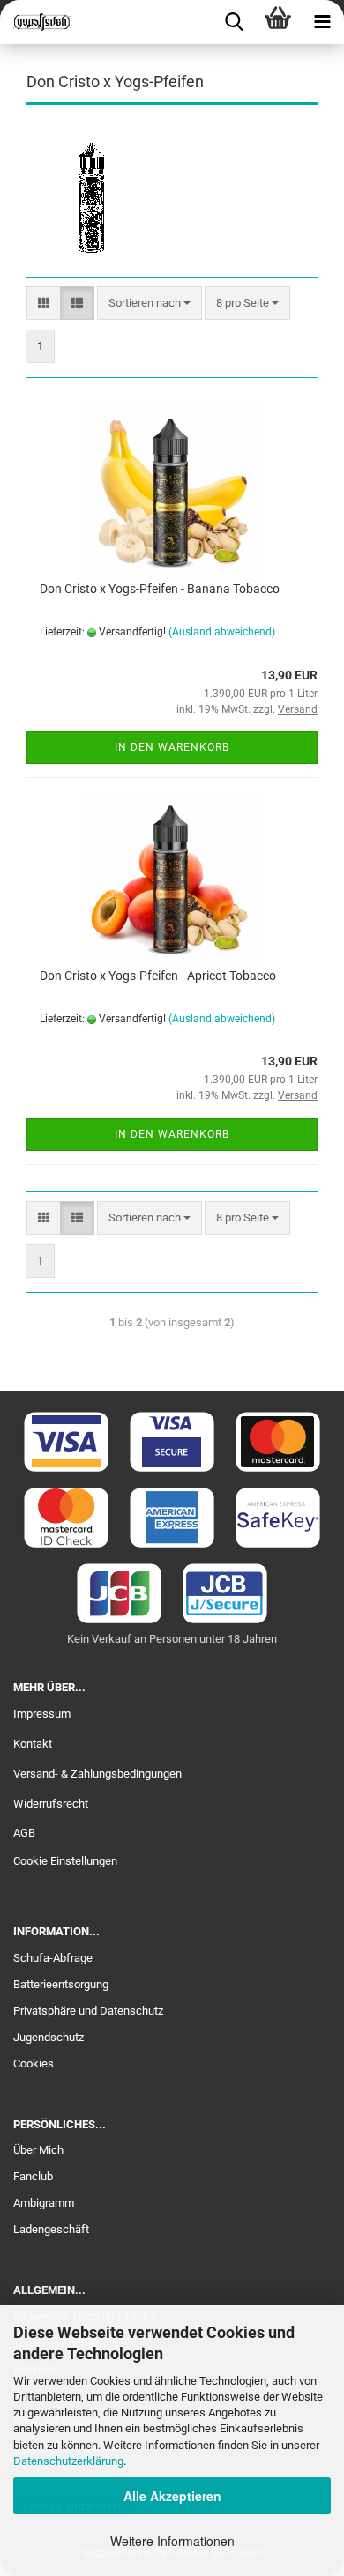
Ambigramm (44, 2203)
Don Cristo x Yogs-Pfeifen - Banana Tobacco (160, 589)
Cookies (34, 2064)
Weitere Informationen (172, 2541)
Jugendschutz (49, 2037)
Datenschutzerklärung (68, 2461)
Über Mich (38, 2150)
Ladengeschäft (51, 2229)
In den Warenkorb (172, 747)
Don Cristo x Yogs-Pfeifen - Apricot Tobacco (158, 976)
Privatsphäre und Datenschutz (88, 2011)
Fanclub (33, 2176)
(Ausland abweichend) (222, 632)
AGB (24, 1833)
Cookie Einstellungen (65, 1861)
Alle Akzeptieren (172, 2496)
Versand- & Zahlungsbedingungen (97, 1774)
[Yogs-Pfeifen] (35, 22)
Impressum (42, 1714)
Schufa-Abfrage (53, 1958)
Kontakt (33, 1744)
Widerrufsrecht (51, 1804)
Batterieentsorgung (61, 1984)
